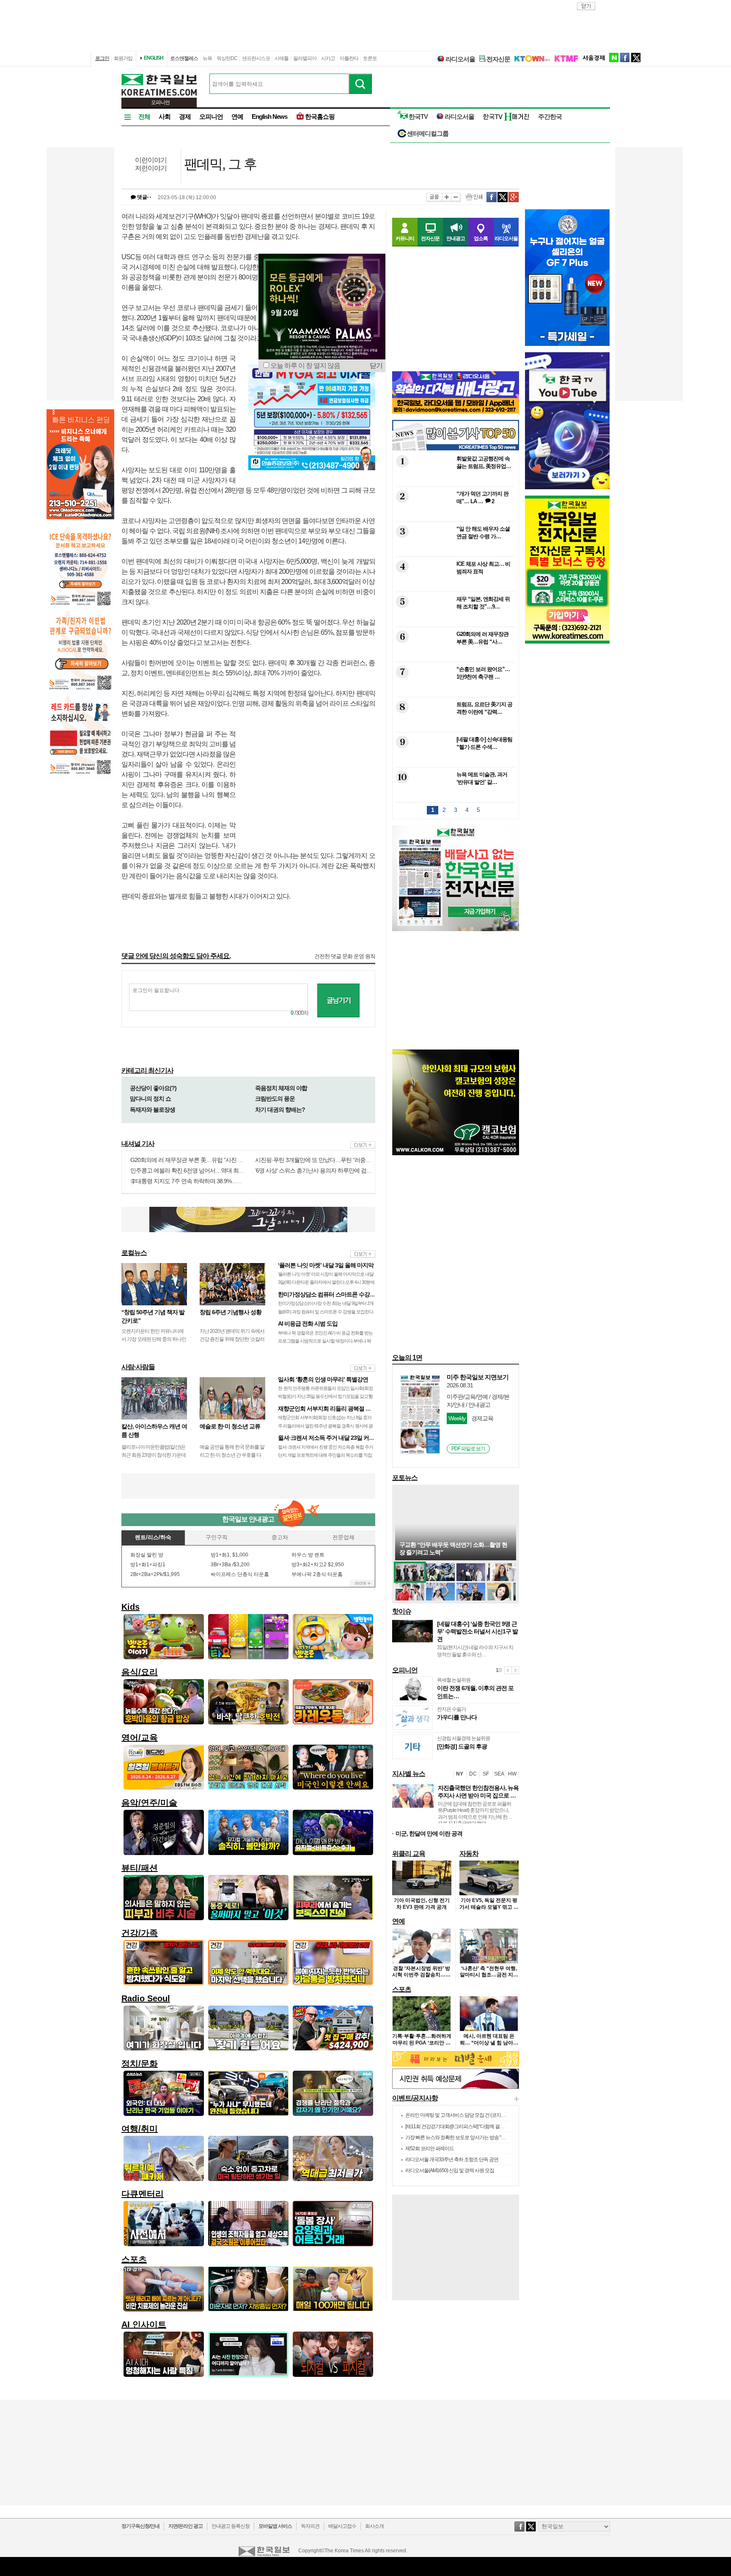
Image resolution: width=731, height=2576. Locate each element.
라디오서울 (460, 59)
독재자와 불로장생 (153, 1110)
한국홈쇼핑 (320, 116)
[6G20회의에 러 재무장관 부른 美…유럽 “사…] (455, 656)
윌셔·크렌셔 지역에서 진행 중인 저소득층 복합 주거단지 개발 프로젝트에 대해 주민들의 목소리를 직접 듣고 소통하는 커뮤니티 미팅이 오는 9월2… (326, 1455)
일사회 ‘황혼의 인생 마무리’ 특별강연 (323, 1379)
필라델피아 (305, 58)
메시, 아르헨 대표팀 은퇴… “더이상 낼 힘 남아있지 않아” (489, 2043)
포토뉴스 (405, 1478)
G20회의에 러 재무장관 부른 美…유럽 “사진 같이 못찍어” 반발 (205, 1160)
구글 (514, 197)
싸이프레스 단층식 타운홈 (240, 1574)
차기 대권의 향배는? (280, 1110)
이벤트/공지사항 (415, 2098)
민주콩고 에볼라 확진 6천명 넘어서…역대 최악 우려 (193, 1170)
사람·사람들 (138, 1367)
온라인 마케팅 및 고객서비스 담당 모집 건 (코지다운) (458, 2115)
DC (473, 1774)
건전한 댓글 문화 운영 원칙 (345, 956)
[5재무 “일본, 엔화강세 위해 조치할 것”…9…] (455, 621)
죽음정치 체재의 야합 (281, 1088)
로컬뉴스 (134, 1253)
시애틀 (282, 58)
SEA (499, 1774)
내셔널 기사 (138, 1144)
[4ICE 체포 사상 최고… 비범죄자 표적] (455, 586)
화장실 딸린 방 (147, 1555)
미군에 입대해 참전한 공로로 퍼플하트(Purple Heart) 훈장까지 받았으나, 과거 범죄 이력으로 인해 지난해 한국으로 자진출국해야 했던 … (475, 1814)
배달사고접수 (342, 2526)
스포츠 (402, 1989)
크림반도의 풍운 (275, 1099)
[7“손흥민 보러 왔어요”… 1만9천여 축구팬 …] (455, 691)
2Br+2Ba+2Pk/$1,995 (155, 1574)
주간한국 (550, 116)
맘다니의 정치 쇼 (150, 1099)
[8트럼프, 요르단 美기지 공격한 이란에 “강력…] (455, 726)
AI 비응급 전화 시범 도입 (308, 1324)
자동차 (469, 1854)
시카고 (328, 58)
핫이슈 (402, 1611)
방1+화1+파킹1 (148, 1565)
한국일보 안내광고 (248, 1519)
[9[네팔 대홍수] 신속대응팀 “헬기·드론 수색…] (455, 761)
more (363, 1145)
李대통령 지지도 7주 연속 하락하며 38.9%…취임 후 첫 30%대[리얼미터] (217, 1181)
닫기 (376, 366)
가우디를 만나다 (457, 1717)
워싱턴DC (227, 58)
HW (512, 1774)
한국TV (418, 116)
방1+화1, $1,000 (229, 1555)
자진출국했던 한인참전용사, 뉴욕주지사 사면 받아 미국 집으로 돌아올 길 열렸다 (478, 1795)
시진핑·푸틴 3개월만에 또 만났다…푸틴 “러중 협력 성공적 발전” (332, 1160)
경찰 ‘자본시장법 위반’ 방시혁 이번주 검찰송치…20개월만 (422, 1975)
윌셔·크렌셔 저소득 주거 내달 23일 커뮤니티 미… (338, 1438)
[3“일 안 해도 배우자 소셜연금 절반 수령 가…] (455, 551)
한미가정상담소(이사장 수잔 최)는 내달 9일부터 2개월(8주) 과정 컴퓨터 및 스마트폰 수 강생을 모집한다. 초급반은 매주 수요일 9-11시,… (326, 1311)
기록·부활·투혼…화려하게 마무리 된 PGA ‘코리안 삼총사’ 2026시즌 (422, 2043)
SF (486, 1774)
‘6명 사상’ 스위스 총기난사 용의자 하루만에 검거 (313, 1170)
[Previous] (508, 1670)
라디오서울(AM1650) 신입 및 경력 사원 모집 (450, 2170)
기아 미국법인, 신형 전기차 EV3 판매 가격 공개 (422, 1904)
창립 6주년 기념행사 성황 (231, 1312)
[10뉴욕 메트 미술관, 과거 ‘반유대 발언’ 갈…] (455, 796)
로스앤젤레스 (184, 58)
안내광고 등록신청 (231, 2526)
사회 (165, 116)
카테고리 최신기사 (147, 1070)
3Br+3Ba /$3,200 (230, 1565)
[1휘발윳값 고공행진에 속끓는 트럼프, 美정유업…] (455, 481)
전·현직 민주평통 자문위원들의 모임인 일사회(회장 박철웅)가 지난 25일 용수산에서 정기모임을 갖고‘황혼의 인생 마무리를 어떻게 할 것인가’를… (325, 1396)
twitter (636, 58)
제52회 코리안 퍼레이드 (430, 2148)
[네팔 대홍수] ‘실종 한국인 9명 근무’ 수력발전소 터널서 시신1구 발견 (477, 1631)
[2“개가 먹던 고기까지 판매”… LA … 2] (455, 516)
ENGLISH (154, 58)
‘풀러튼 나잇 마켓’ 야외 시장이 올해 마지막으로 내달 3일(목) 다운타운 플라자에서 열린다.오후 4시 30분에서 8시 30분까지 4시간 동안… (326, 1282)
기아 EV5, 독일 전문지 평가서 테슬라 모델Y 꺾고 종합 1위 (489, 1907)
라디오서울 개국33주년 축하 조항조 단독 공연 (452, 2159)
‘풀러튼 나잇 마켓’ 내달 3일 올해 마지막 (326, 1265)
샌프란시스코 (256, 58)
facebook (625, 58)
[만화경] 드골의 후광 (462, 1746)
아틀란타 (349, 58)
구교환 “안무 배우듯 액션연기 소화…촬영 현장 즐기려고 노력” (453, 1548)
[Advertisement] (312, 783)
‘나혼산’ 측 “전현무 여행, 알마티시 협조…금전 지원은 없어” (489, 1975)
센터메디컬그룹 (428, 133)
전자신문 (498, 59)
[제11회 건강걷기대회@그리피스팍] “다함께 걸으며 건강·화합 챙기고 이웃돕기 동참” (490, 2127)
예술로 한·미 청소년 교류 (230, 1426)
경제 (185, 116)
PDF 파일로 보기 (468, 1449)
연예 (237, 116)
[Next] (515, 1670)
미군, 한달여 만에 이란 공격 (429, 1833)
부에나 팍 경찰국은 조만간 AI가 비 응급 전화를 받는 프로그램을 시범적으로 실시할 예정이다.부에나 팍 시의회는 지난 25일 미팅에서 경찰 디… (325, 1341)
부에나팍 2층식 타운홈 (317, 1574)
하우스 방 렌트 (308, 1555)
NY (460, 1774)
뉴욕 (207, 58)
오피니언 (211, 116)
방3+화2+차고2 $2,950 (318, 1565)
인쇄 (474, 197)
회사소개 (374, 2526)
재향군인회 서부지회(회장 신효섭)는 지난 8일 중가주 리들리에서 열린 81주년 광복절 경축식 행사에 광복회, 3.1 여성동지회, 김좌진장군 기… (325, 1425)
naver (614, 58)
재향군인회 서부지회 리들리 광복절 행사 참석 (333, 1409)
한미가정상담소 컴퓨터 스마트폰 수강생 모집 (333, 1294)
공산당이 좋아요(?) (153, 1088)
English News (269, 116)
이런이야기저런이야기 (151, 164)
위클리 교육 (409, 1854)
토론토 (370, 58)
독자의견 (310, 2526)
